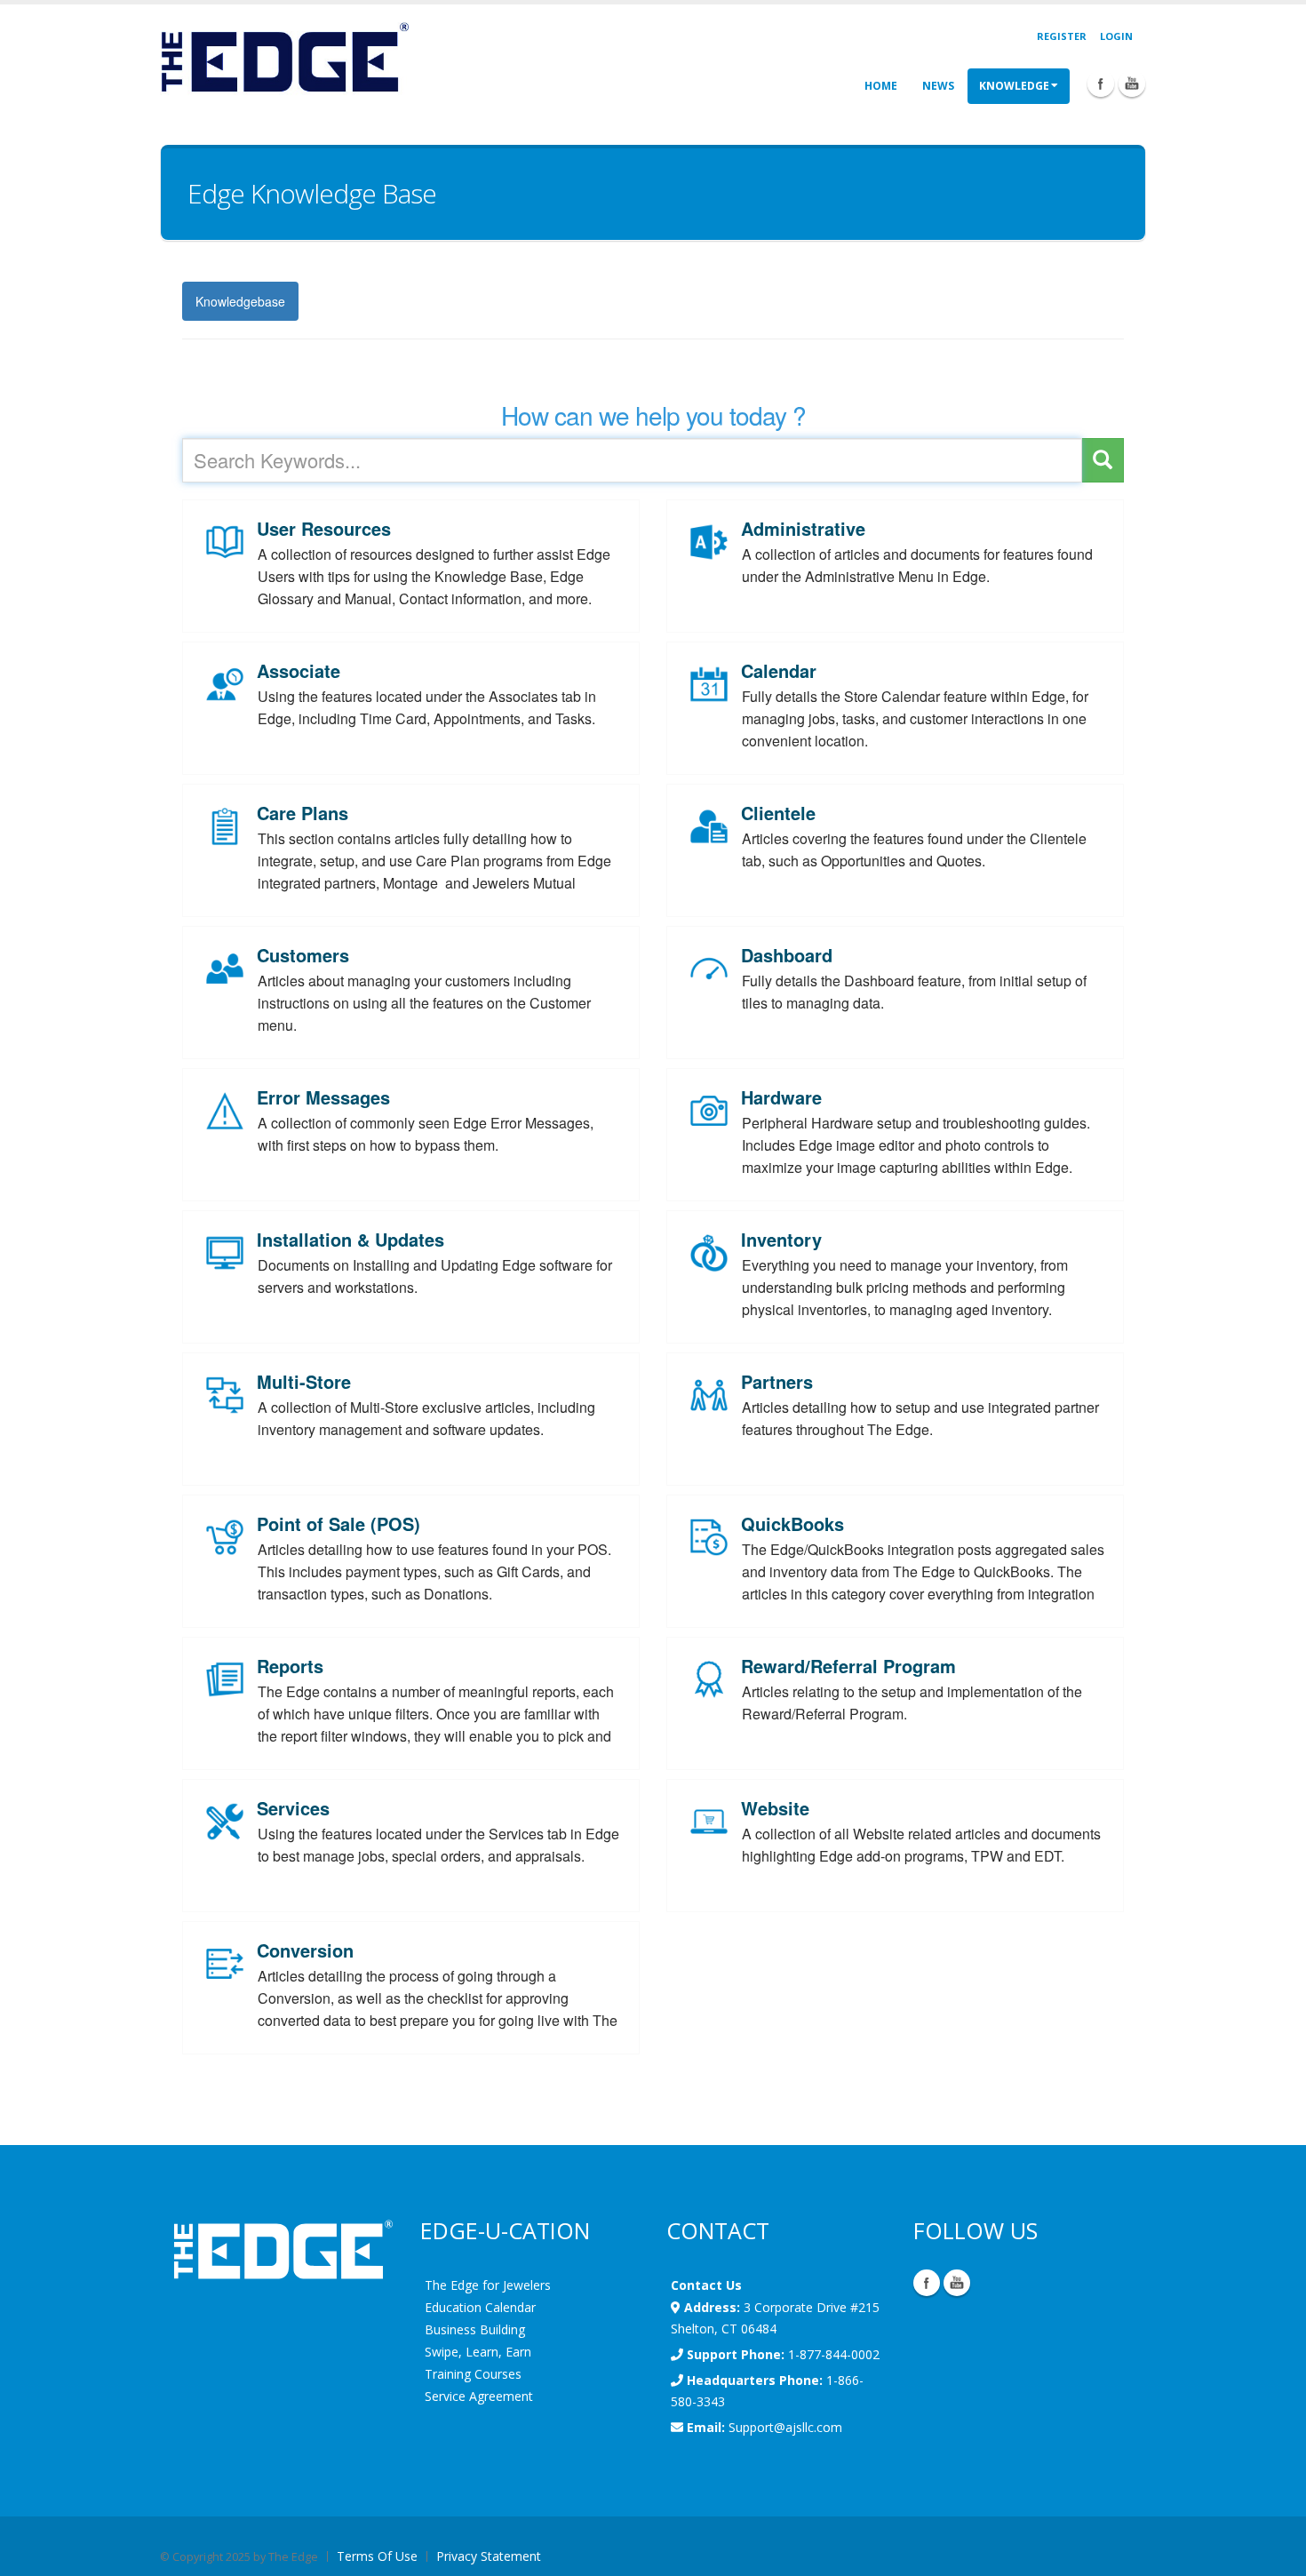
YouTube (957, 2283)
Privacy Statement (489, 2556)
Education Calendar (480, 2307)
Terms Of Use (377, 2556)
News (938, 86)
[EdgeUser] (284, 60)
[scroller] (1275, 2555)
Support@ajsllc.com (785, 2427)
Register (1062, 36)
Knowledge (1014, 86)
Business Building (475, 2329)
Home (881, 86)
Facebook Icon (1101, 84)
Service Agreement (479, 2396)
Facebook (927, 2283)
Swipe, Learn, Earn (478, 2352)
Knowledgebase (240, 301)
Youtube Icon (1132, 84)
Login (1116, 36)
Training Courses (473, 2374)
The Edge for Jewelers (488, 2285)
